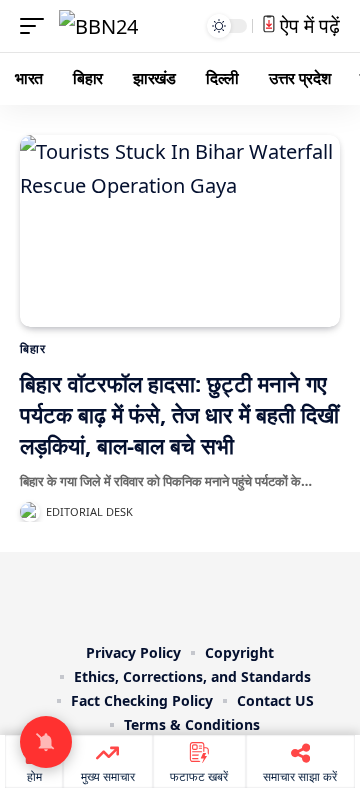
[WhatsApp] (250, 594)
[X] (138, 594)
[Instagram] (194, 594)
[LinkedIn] (222, 594)
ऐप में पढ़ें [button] (307, 25)
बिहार (33, 348)
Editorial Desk (89, 511)
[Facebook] (110, 594)
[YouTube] (166, 594)
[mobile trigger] (37, 26)
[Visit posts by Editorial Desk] (30, 512)
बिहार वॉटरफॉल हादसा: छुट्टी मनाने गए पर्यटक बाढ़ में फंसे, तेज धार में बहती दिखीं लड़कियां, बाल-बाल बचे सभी (179, 414)
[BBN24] (98, 26)
